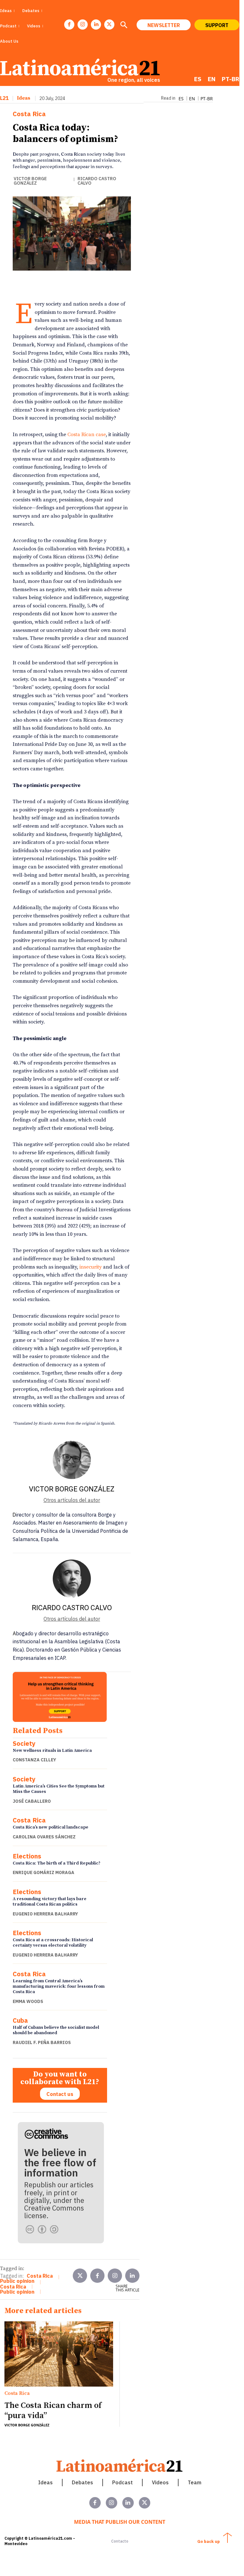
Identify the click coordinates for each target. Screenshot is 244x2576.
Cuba (20, 2020)
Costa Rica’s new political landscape (51, 1827)
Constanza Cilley (34, 1760)
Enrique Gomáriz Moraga (44, 1872)
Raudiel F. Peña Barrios (42, 2042)
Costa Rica (29, 114)
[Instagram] (83, 25)
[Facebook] (69, 25)
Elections (27, 1856)
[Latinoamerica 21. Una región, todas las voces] (120, 2465)
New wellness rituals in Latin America (52, 1751)
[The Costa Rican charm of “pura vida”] (59, 2354)
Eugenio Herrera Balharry (45, 1914)
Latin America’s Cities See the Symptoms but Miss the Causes (59, 1789)
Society (24, 1744)
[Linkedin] (96, 25)
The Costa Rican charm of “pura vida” (53, 2410)
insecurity (91, 1267)
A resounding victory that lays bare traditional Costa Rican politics (50, 1902)
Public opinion (17, 2281)
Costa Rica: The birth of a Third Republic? (57, 1863)
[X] (109, 25)
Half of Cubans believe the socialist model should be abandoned (56, 2030)
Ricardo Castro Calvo (97, 181)
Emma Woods (28, 2001)
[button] (124, 25)
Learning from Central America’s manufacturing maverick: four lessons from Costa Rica (59, 1986)
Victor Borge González (30, 181)
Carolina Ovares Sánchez (44, 1837)
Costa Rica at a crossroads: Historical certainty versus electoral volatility (53, 1943)
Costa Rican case (87, 435)
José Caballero (32, 1801)
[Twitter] (80, 2276)
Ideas (24, 98)
